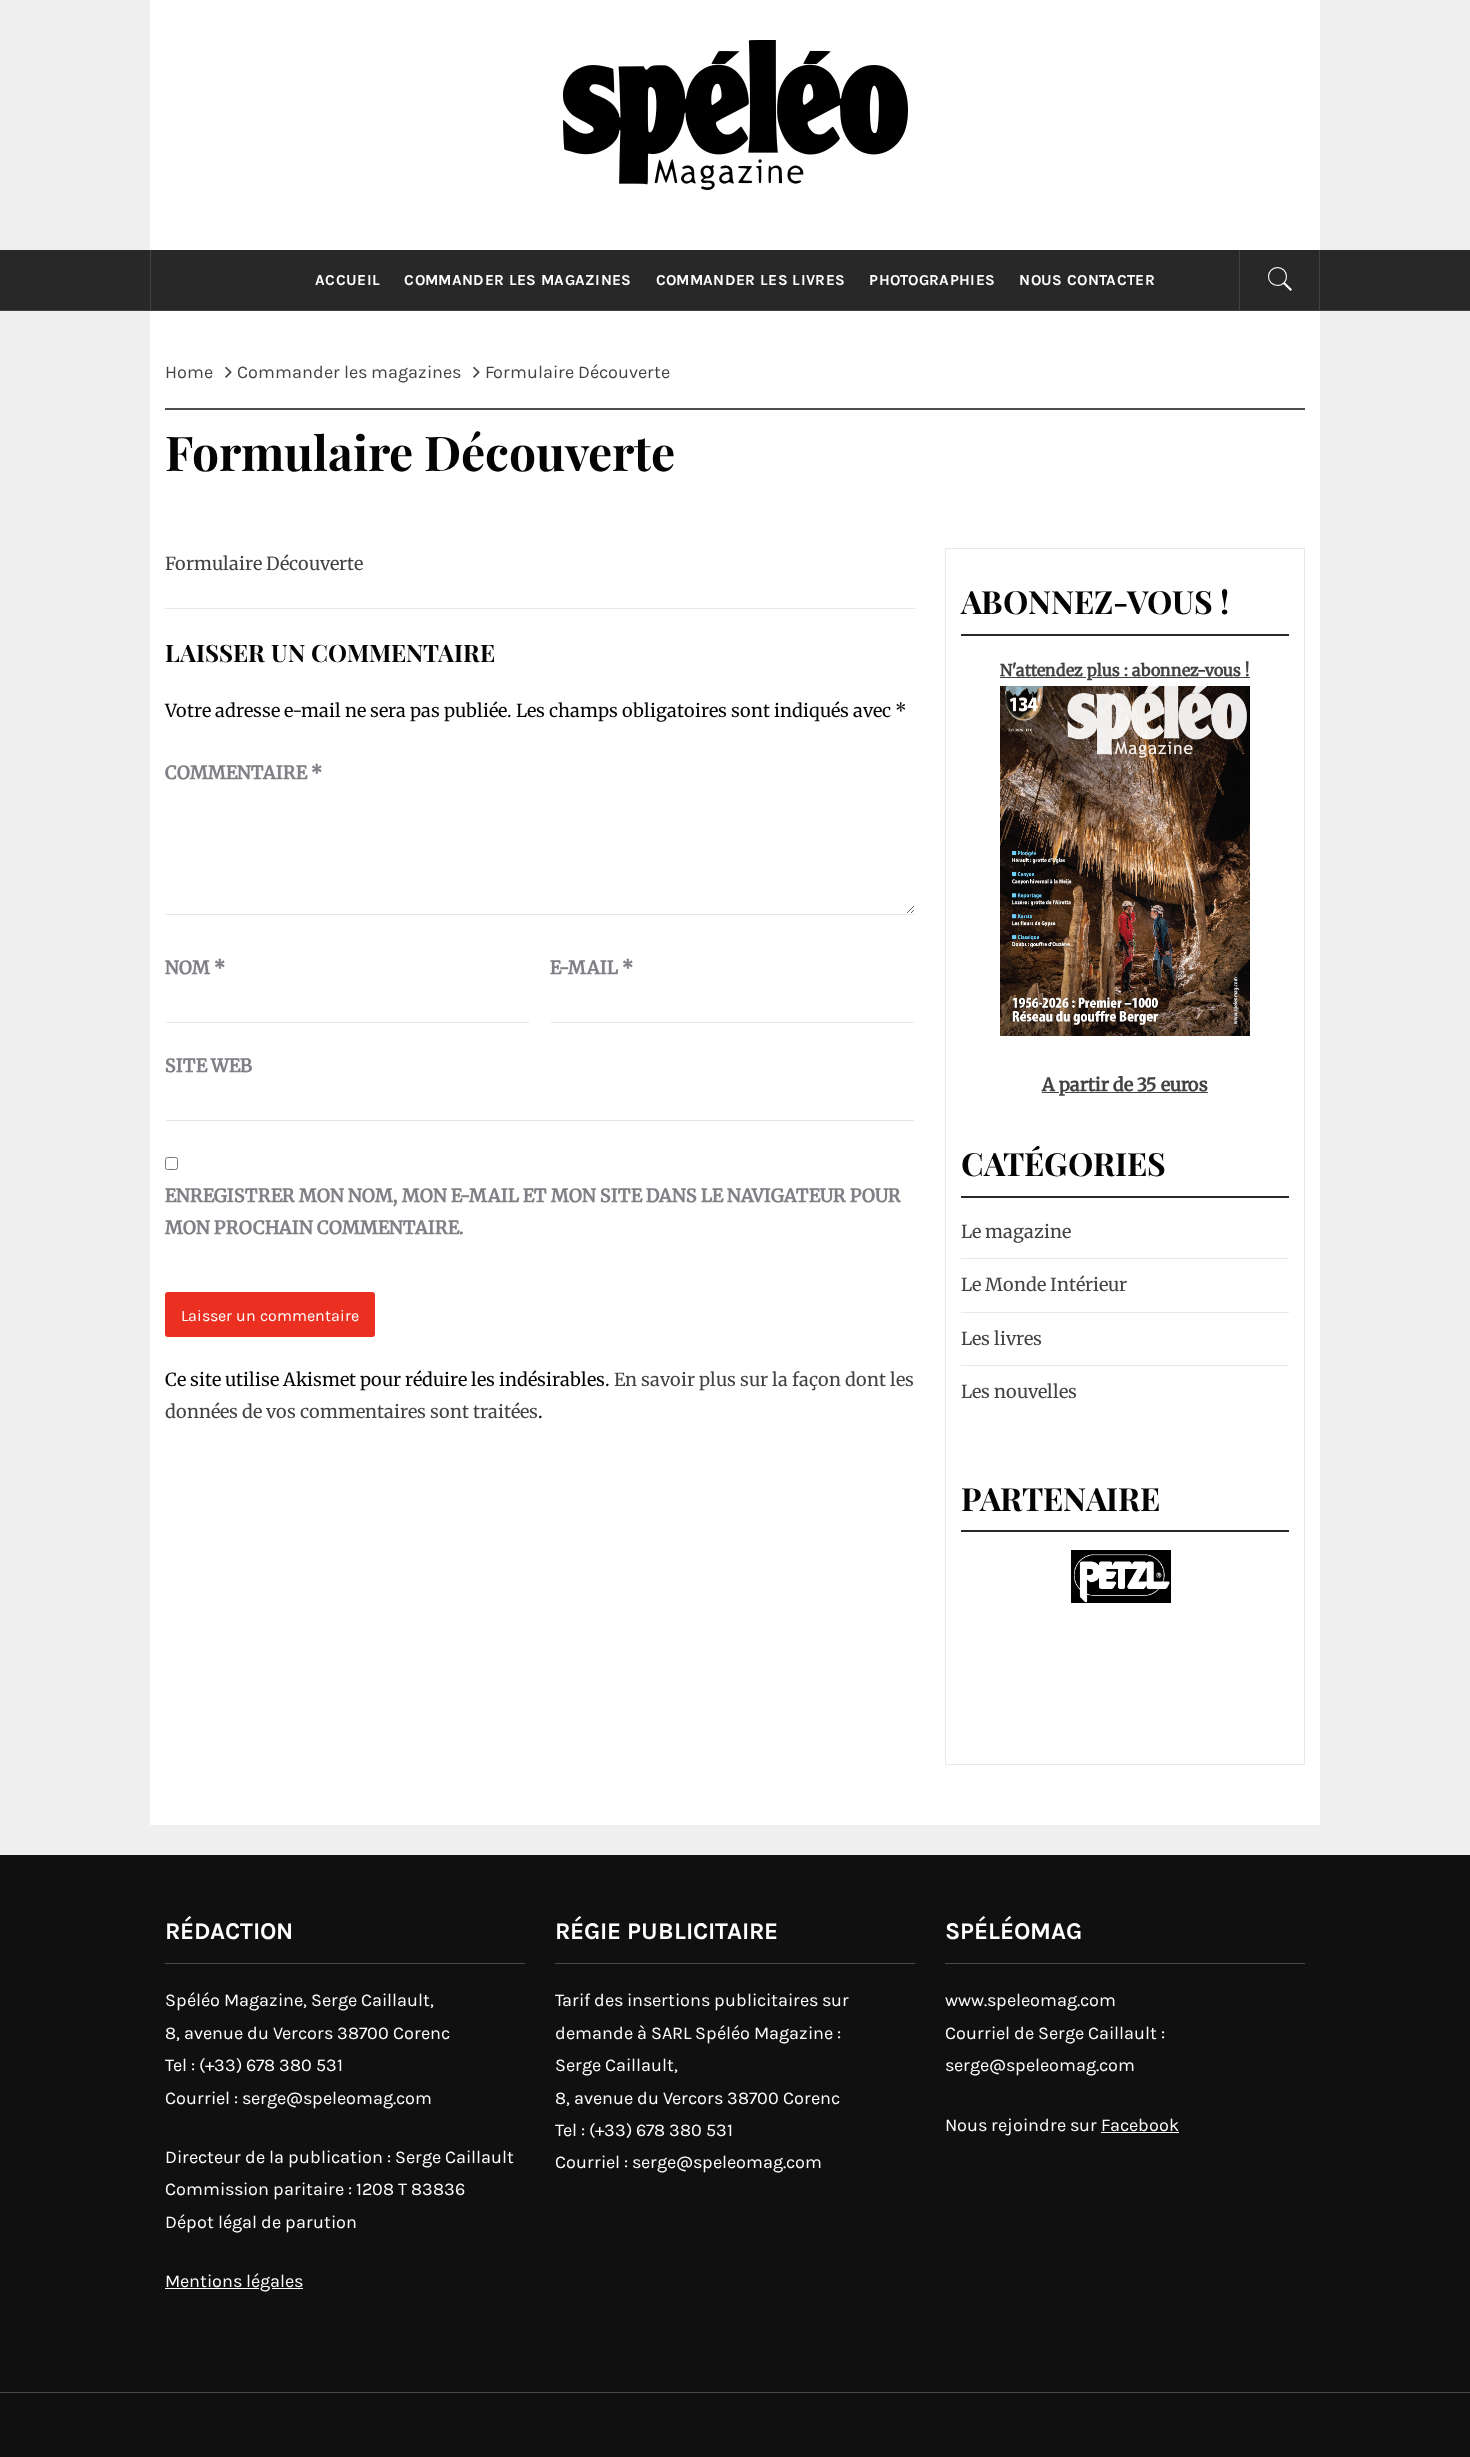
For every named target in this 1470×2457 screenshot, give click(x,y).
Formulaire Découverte (264, 563)
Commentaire (244, 772)
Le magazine (1016, 1231)
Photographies (932, 280)
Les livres (1001, 1338)
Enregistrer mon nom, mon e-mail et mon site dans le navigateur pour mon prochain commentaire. (533, 1211)
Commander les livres (750, 280)
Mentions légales (234, 2281)
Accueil (347, 280)
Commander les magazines (517, 280)
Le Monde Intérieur (1044, 1284)
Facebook (1140, 2125)
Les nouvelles (1019, 1391)
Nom (195, 967)
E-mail (592, 967)
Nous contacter (1086, 280)
